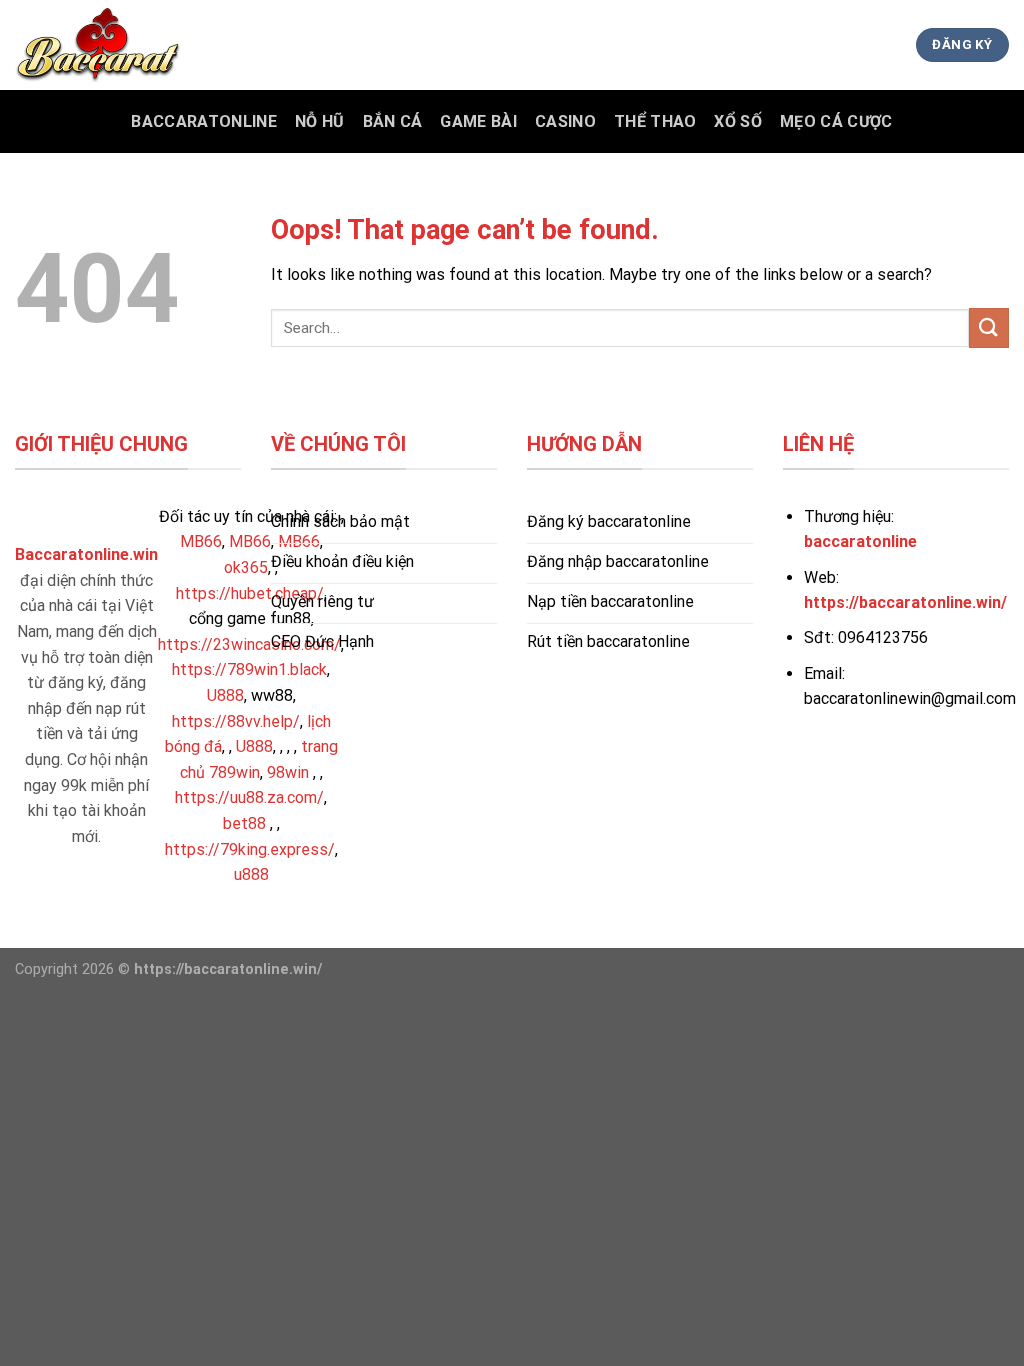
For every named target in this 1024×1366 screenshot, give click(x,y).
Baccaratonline (203, 121)
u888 (251, 874)
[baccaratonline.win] (115, 45)
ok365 (246, 567)
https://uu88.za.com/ (249, 797)
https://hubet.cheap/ (250, 593)
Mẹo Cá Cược (836, 121)
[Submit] (989, 327)
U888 (225, 695)
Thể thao (655, 121)
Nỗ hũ (320, 121)
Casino (565, 121)
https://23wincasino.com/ (249, 644)
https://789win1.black (249, 669)
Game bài (478, 121)
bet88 (244, 823)
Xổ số (738, 121)
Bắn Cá (393, 121)
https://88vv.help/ (236, 721)
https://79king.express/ (250, 849)
